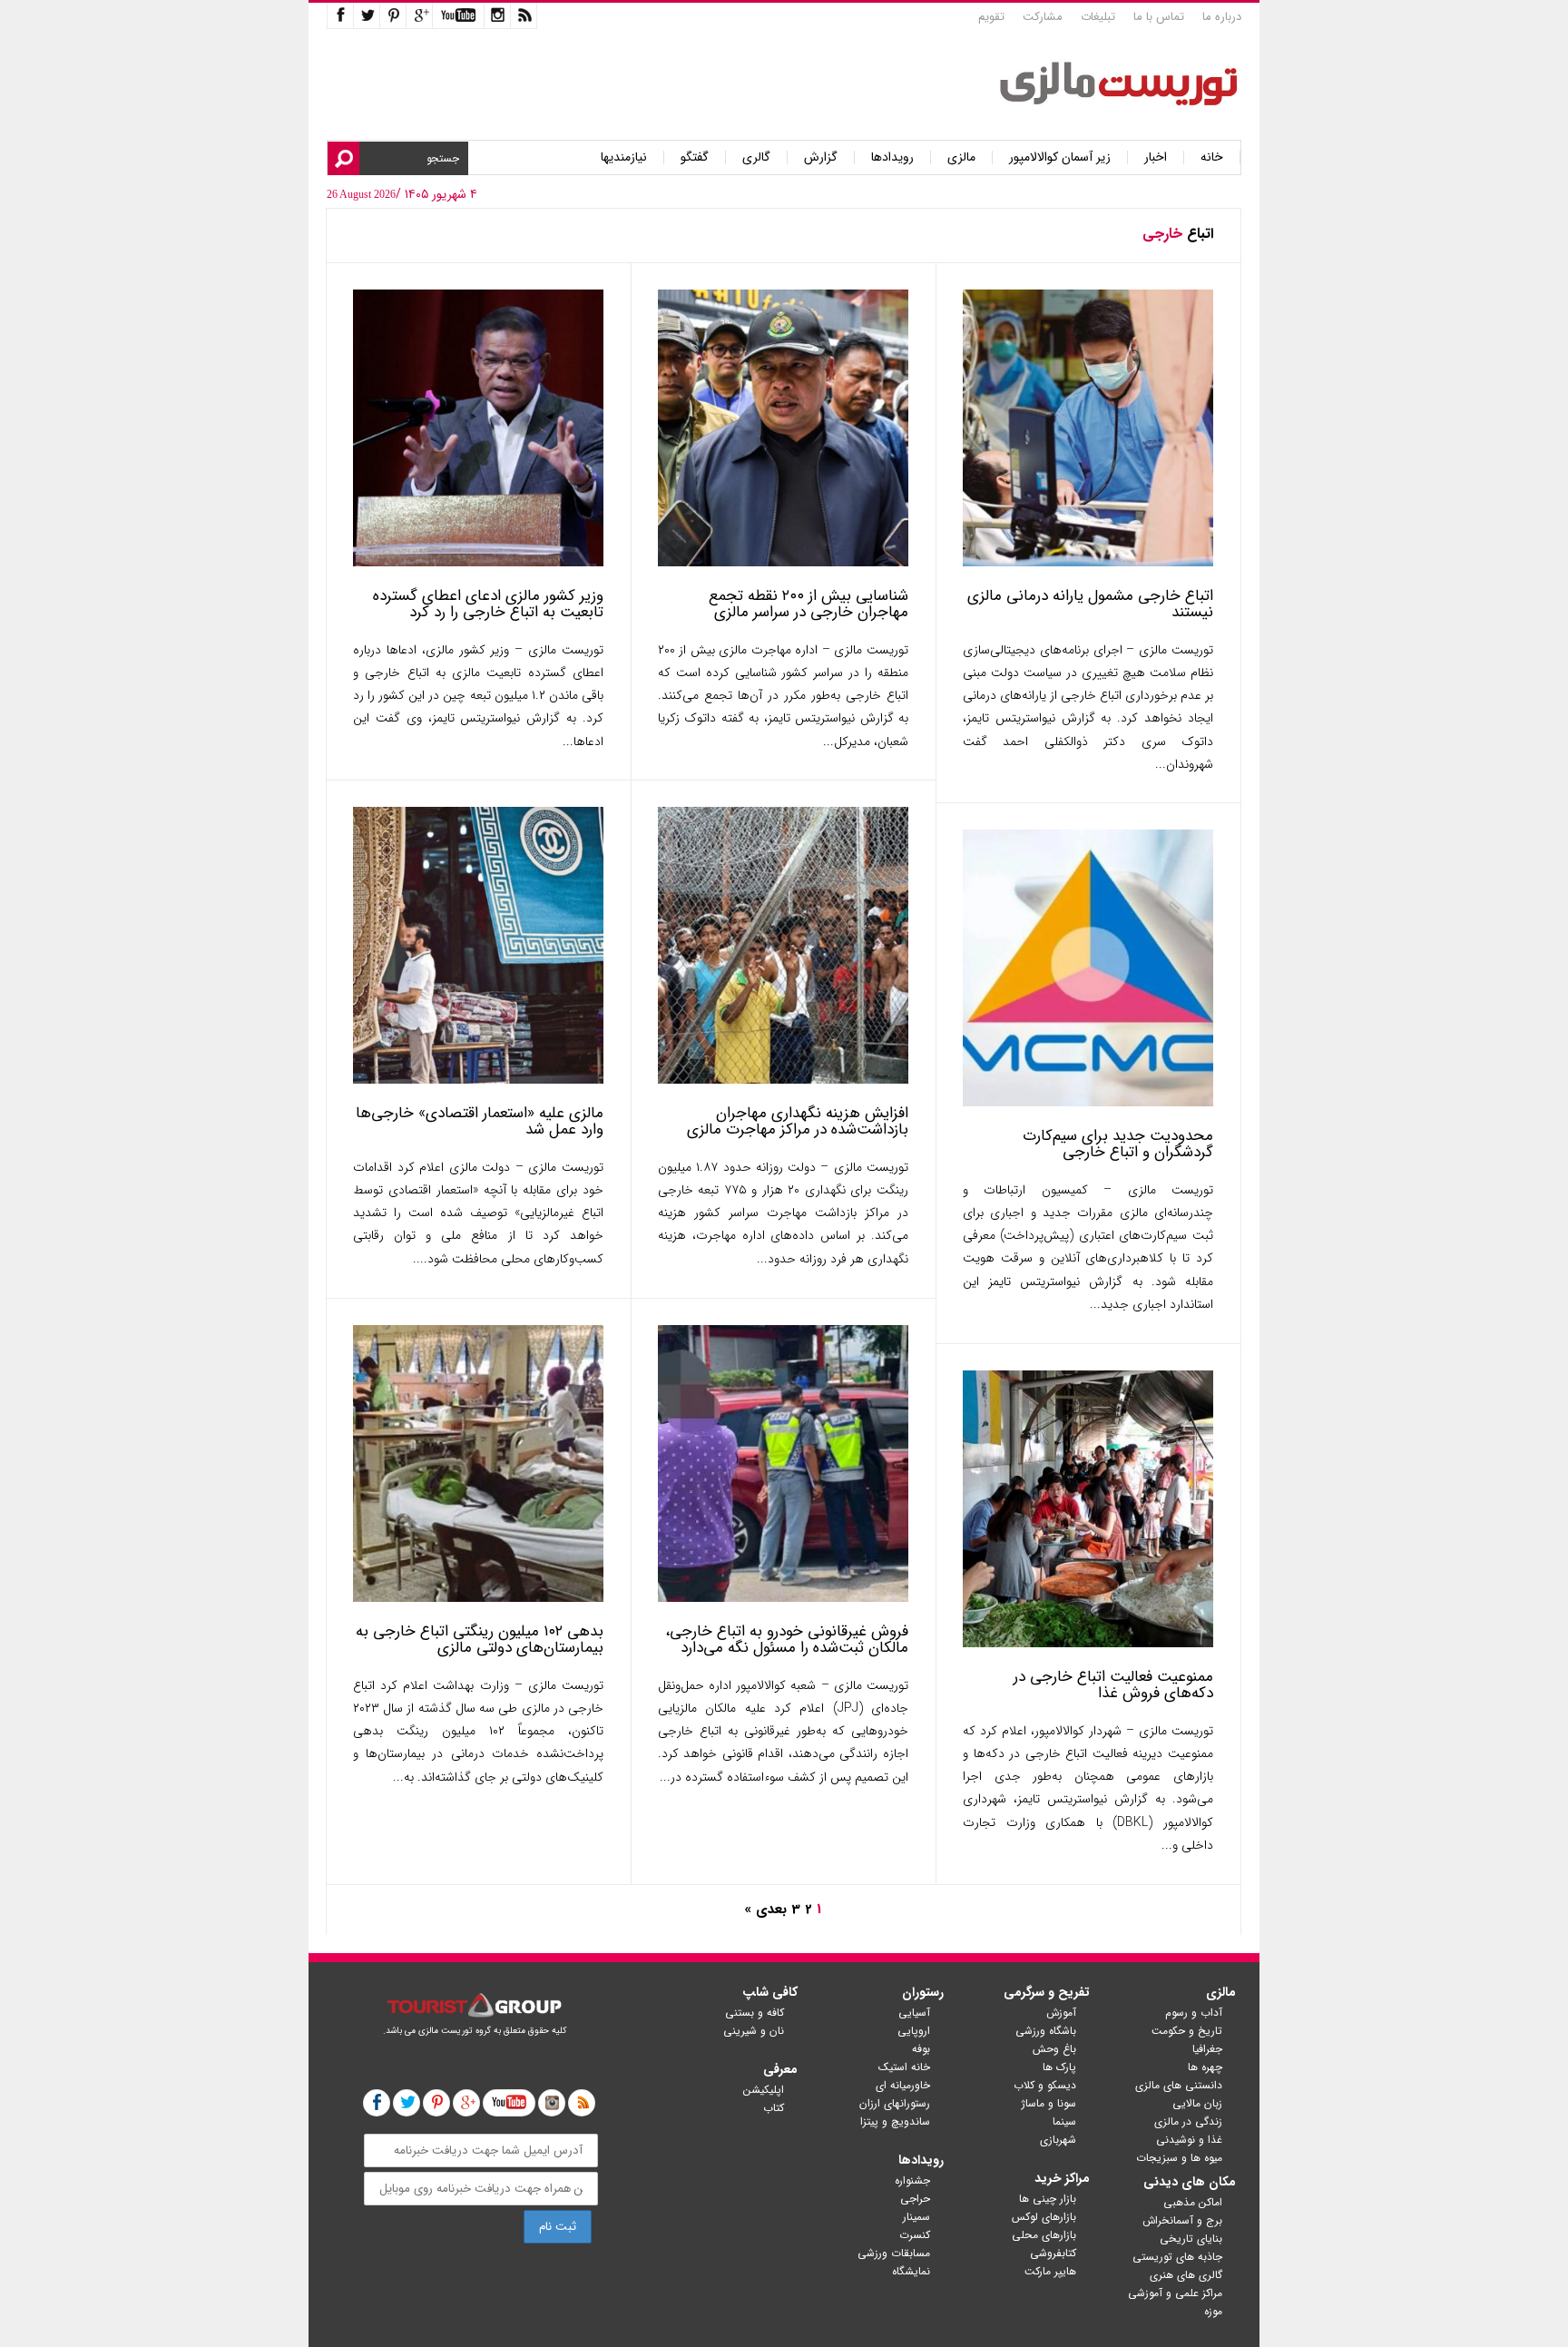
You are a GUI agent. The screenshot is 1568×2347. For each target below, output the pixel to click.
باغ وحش (1054, 2049)
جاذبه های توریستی (1177, 2257)
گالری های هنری (1186, 2275)
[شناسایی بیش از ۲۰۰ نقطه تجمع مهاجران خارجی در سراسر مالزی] (783, 562)
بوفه (921, 2049)
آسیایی (914, 2013)
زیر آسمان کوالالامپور (1060, 157)
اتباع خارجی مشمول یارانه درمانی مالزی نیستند (1090, 604)
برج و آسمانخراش (1182, 2220)
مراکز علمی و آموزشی (1175, 2293)
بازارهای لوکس (1044, 2217)
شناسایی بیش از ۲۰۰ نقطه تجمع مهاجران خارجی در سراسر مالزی (808, 604)
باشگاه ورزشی (1046, 2031)
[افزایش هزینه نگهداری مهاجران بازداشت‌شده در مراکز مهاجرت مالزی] (783, 1080)
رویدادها (892, 157)
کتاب (774, 2108)
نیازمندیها (624, 157)
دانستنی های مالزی (1179, 2085)
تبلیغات (1098, 17)
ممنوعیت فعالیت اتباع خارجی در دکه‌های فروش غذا (1113, 1685)
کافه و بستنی (755, 2013)
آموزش (1061, 2013)
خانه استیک (904, 2067)
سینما (1064, 2121)
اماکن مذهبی (1193, 2202)
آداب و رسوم (1194, 2013)
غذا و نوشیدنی (1189, 2140)
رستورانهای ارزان (895, 2103)
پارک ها (1059, 2067)
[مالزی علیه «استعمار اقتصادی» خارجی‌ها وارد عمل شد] (478, 1080)
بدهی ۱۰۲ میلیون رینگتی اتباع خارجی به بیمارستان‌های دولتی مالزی (480, 1640)
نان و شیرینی (754, 2031)
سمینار (916, 2217)
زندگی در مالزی (1188, 2121)
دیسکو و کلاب (1045, 2085)
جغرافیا (1207, 2049)
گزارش (821, 157)
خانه (1212, 157)
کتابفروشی (1053, 2253)
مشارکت (1043, 17)
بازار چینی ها (1048, 2199)
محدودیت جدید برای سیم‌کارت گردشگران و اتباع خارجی (1118, 1144)
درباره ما (1222, 17)
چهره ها (1205, 2067)
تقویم (991, 17)
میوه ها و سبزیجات (1179, 2158)
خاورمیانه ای (903, 2085)
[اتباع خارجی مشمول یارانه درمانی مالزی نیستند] (1088, 562)
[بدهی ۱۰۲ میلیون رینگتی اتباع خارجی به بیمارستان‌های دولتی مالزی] (478, 1598)
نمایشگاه (911, 2271)
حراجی (915, 2199)
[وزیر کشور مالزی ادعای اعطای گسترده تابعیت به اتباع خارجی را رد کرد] (478, 562)
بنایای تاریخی (1191, 2239)
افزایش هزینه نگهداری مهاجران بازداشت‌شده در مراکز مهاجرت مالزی (798, 1121)
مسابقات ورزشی (894, 2253)
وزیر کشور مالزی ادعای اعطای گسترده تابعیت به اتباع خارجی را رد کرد (488, 604)
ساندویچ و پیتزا (895, 2121)
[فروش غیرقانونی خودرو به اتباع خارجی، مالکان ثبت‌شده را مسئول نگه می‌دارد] (783, 1598)
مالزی (961, 157)
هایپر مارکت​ (1050, 2271)
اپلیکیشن (764, 2090)
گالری (756, 157)
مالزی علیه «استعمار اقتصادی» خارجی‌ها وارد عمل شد (480, 1121)
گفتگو (695, 157)
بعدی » (765, 1910)
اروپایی (914, 2031)
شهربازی (1058, 2140)
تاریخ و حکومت (1187, 2031)
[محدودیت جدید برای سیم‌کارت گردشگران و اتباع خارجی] (1088, 1102)
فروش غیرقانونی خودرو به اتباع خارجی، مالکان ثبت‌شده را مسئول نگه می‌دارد (787, 1640)
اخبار (1156, 157)
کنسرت (915, 2235)
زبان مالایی (1197, 2103)
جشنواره (912, 2180)
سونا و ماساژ (1049, 2103)
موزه (1213, 2311)
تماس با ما (1159, 17)
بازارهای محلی (1044, 2235)
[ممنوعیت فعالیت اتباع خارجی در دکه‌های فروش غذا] (1088, 1643)
